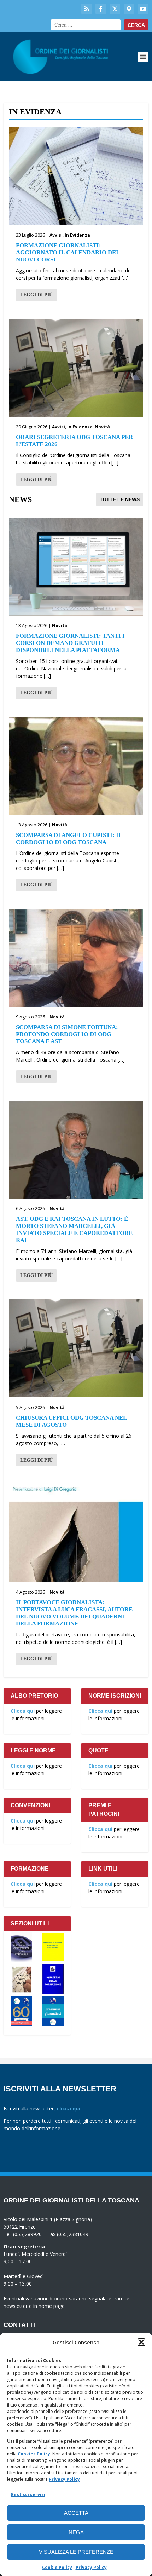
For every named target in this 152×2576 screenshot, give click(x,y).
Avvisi (56, 235)
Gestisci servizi (28, 2494)
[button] (141, 2342)
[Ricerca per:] (86, 25)
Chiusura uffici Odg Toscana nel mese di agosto (71, 1421)
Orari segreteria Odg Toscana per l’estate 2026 (74, 441)
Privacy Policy (64, 2479)
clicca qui (68, 2109)
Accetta (76, 2513)
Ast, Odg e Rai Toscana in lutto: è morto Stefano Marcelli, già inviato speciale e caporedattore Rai (74, 1229)
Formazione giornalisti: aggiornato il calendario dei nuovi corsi (67, 252)
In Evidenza (77, 235)
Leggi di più (36, 295)
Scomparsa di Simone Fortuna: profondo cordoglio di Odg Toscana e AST (67, 1034)
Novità (102, 427)
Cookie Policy (57, 2567)
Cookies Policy (34, 2454)
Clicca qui (23, 1711)
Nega (76, 2532)
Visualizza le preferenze (76, 2552)
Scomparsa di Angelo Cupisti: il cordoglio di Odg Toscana (69, 839)
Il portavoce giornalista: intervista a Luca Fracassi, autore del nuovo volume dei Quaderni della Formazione (74, 1613)
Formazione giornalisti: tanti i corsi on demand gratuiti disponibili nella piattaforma (70, 643)
